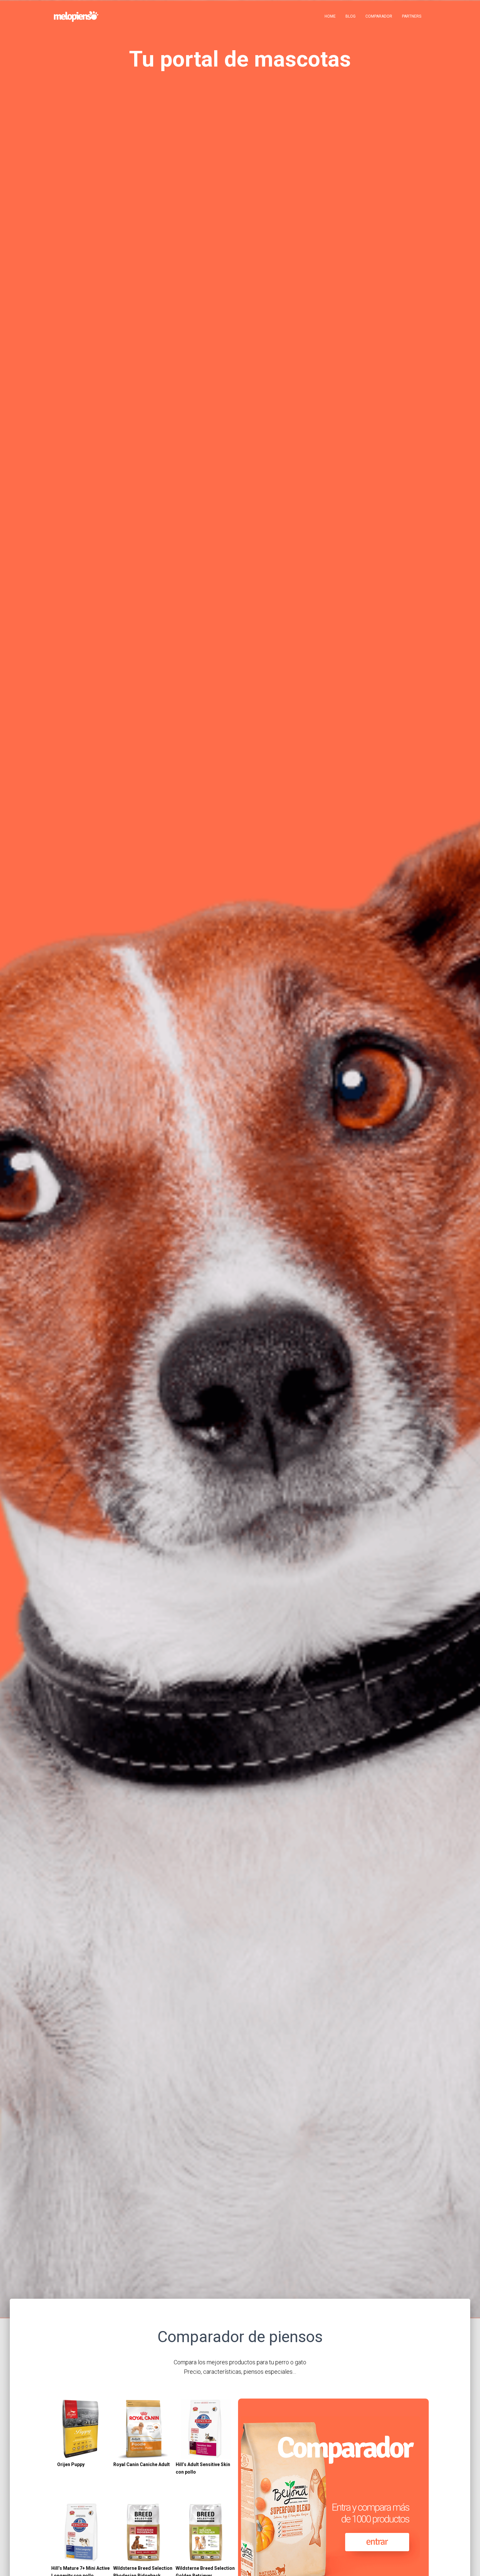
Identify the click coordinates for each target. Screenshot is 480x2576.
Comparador (379, 16)
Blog (351, 16)
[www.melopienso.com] (76, 16)
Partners (412, 16)
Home (330, 16)
